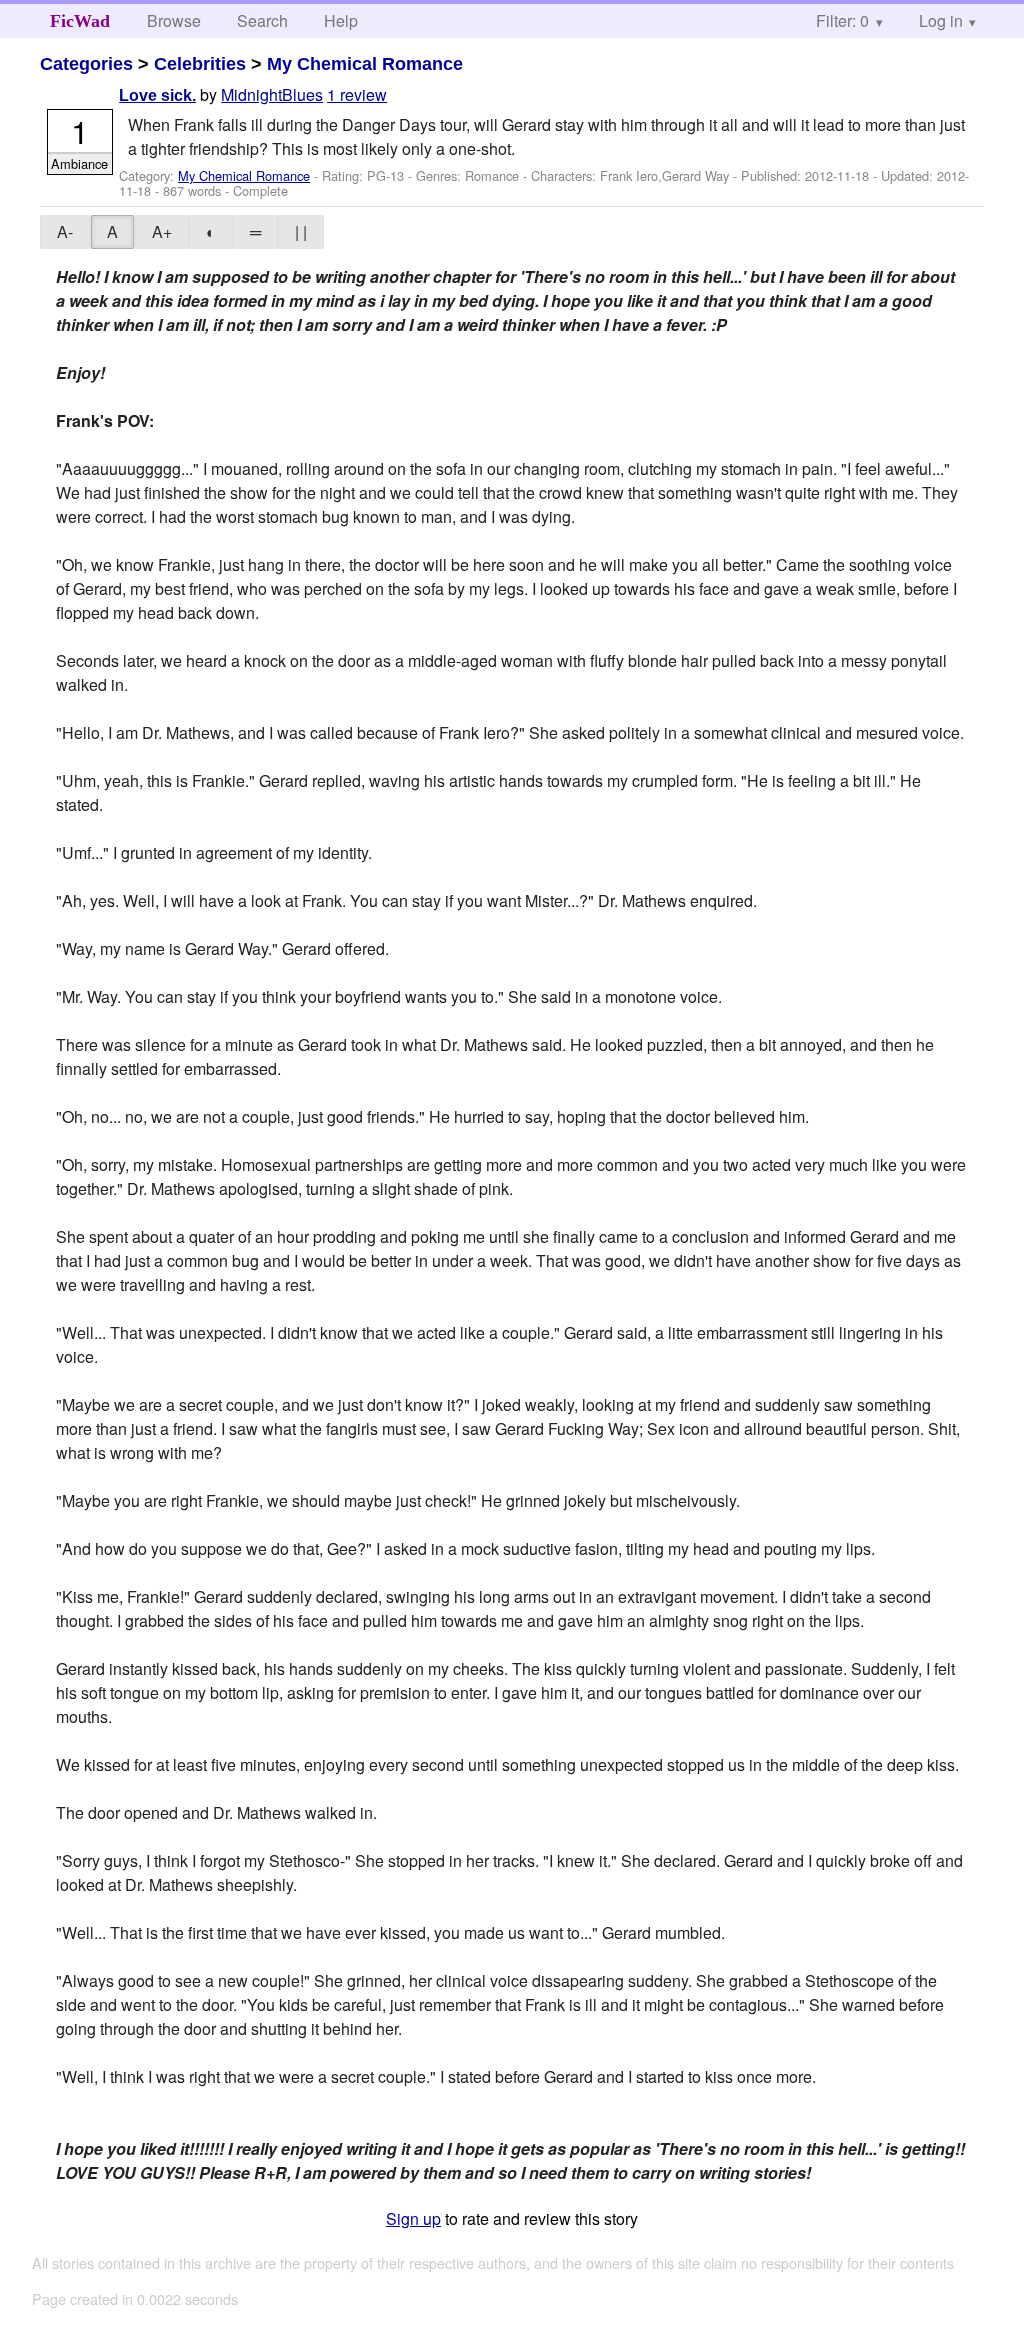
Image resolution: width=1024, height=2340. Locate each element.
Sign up (413, 2218)
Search (262, 20)
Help (341, 20)
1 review (357, 94)
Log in (941, 20)
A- (65, 231)
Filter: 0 (842, 20)
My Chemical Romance (365, 64)
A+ (162, 231)
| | (301, 231)
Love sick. (157, 95)
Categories (86, 64)
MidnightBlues (272, 94)
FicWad (80, 21)
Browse (174, 20)
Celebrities (200, 64)
